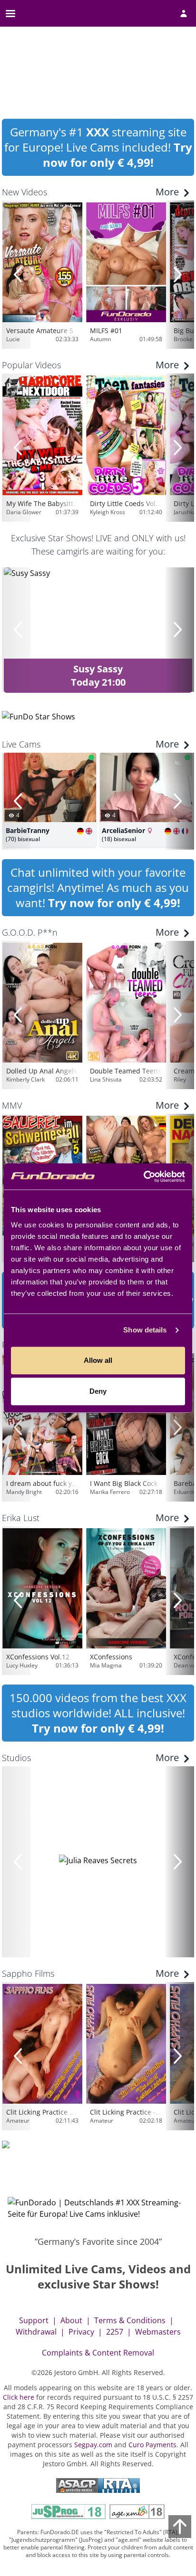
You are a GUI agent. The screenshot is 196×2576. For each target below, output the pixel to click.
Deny (98, 1391)
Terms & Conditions (130, 2320)
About (71, 2320)
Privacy (81, 2332)
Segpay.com (93, 2445)
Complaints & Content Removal (98, 2353)
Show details (145, 1330)
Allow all (98, 1360)
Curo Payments (152, 2445)
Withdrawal (36, 2332)
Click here (19, 2397)
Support (34, 2320)
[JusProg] (69, 2512)
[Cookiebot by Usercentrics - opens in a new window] (143, 1177)
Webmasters (158, 2332)
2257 (115, 2332)
